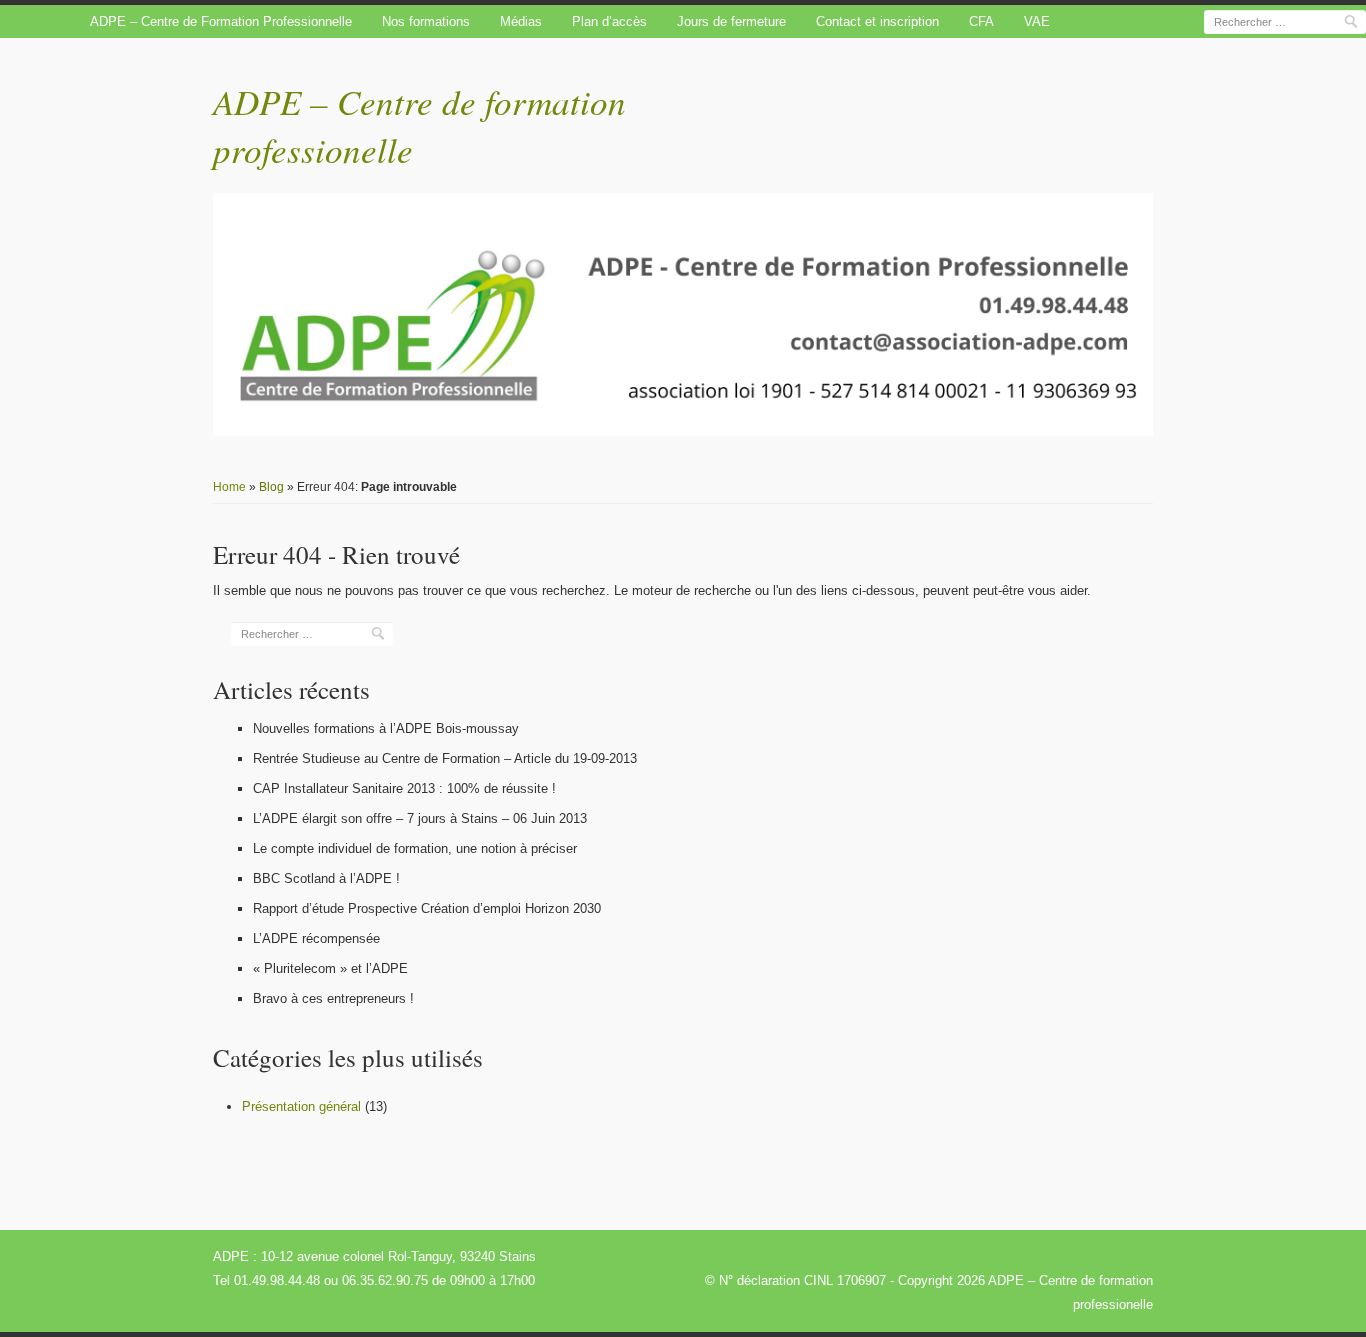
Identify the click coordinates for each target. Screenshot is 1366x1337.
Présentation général (301, 1106)
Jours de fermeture (731, 21)
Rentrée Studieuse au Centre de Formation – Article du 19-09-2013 (445, 758)
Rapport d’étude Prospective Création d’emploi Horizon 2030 (427, 908)
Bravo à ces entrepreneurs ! (333, 998)
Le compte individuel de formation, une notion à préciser (415, 848)
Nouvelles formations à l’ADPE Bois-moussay (386, 728)
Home (229, 487)
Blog (271, 487)
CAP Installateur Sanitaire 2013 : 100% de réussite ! (404, 788)
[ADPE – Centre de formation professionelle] (683, 315)
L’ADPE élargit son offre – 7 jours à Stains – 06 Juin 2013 (420, 818)
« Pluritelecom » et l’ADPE (330, 968)
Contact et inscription (877, 21)
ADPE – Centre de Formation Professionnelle (221, 21)
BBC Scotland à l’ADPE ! (326, 878)
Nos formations (426, 21)
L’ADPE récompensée (316, 938)
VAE (1037, 21)
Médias (521, 21)
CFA (981, 21)
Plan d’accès (609, 21)
